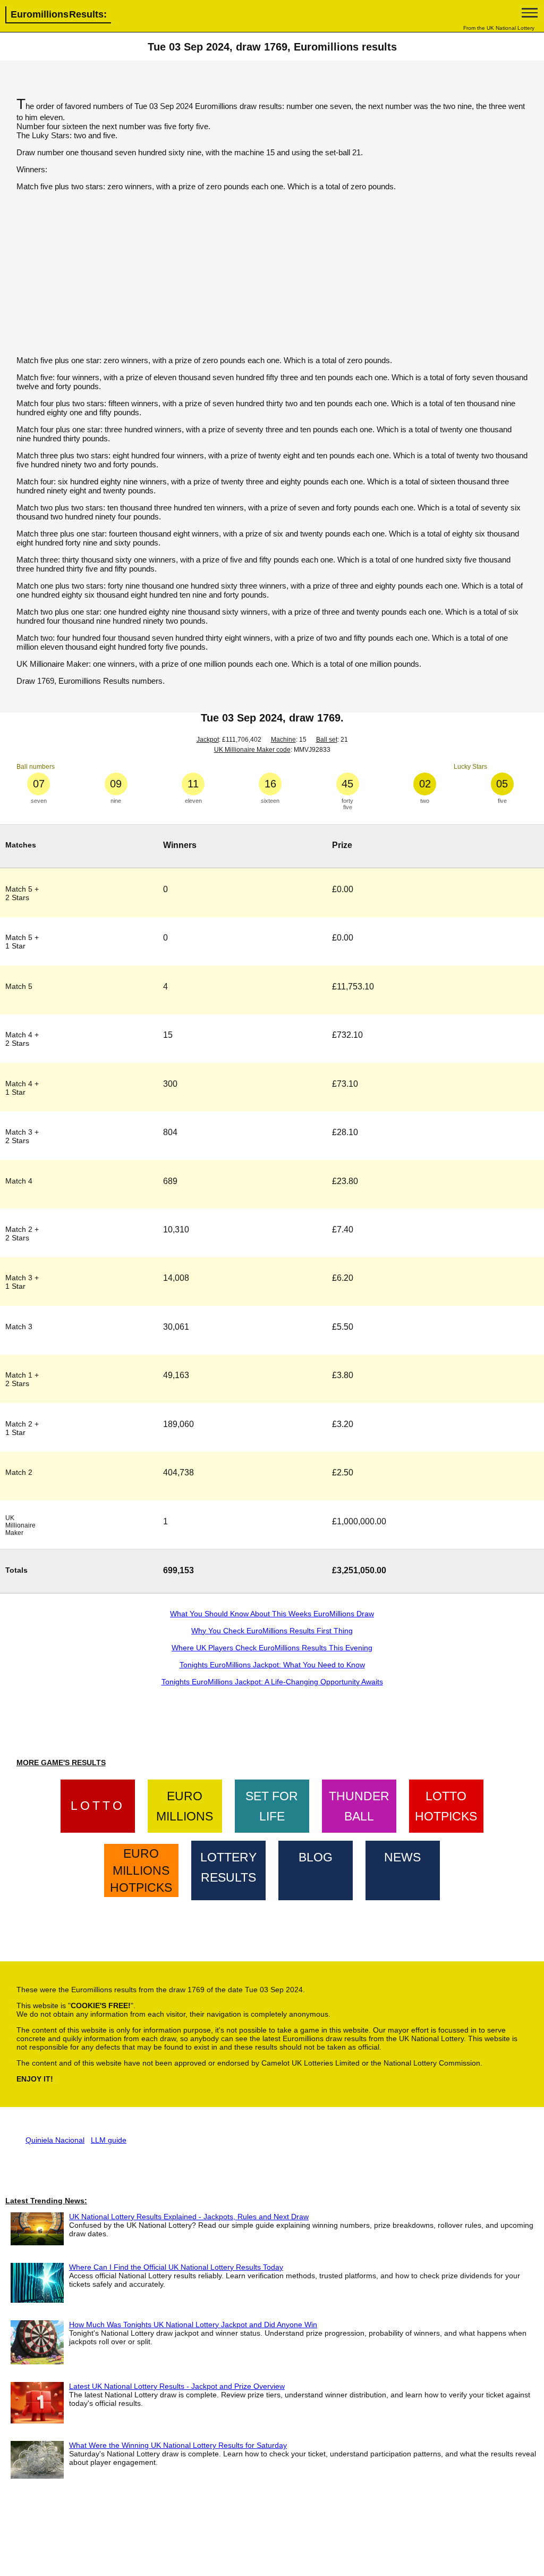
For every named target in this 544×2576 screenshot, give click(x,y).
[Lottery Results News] (403, 1868)
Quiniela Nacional (55, 2140)
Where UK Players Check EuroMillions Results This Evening (272, 1648)
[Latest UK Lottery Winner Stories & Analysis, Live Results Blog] (316, 1868)
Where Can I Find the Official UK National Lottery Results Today (176, 2267)
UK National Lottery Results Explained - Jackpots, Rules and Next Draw (189, 2217)
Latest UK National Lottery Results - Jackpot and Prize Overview (177, 2386)
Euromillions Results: (59, 14)
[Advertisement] (272, 273)
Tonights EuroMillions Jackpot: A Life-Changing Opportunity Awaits (272, 1682)
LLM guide (109, 2140)
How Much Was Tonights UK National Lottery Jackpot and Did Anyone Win (193, 2325)
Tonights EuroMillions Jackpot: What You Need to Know (272, 1665)
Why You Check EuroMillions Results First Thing (272, 1631)
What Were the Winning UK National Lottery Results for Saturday (178, 2445)
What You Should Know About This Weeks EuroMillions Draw (272, 1614)
